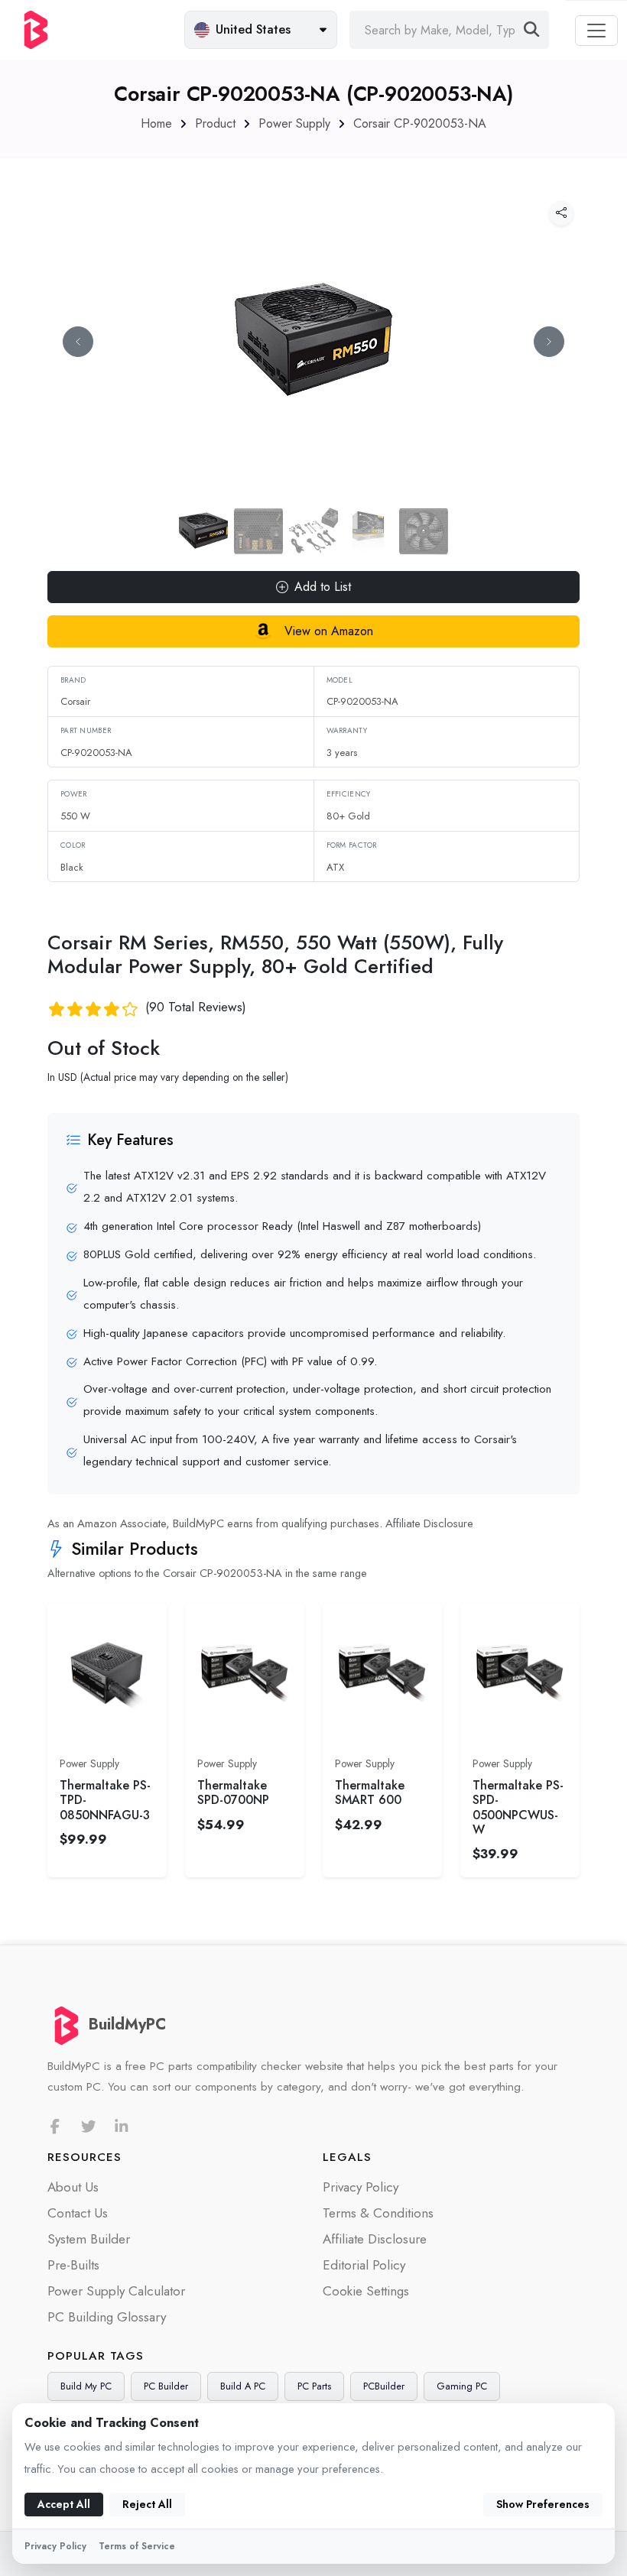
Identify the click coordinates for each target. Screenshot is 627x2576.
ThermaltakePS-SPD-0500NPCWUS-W (518, 1807)
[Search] (532, 30)
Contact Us (78, 2213)
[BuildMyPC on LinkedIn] (122, 2127)
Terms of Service (137, 2546)
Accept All (64, 2504)
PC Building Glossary (107, 2317)
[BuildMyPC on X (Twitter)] (89, 2127)
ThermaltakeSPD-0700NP (233, 1792)
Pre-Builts (73, 2265)
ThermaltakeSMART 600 (370, 1792)
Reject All (147, 2504)
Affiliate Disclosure (429, 1523)
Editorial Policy (364, 2265)
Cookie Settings (366, 2291)
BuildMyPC (127, 2024)
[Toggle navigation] (596, 31)
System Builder (89, 2239)
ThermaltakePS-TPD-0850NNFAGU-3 (105, 1800)
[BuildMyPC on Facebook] (55, 2127)
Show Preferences (543, 2504)
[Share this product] (561, 213)
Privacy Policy (361, 2187)
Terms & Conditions (378, 2213)
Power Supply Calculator (116, 2291)
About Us (73, 2187)
